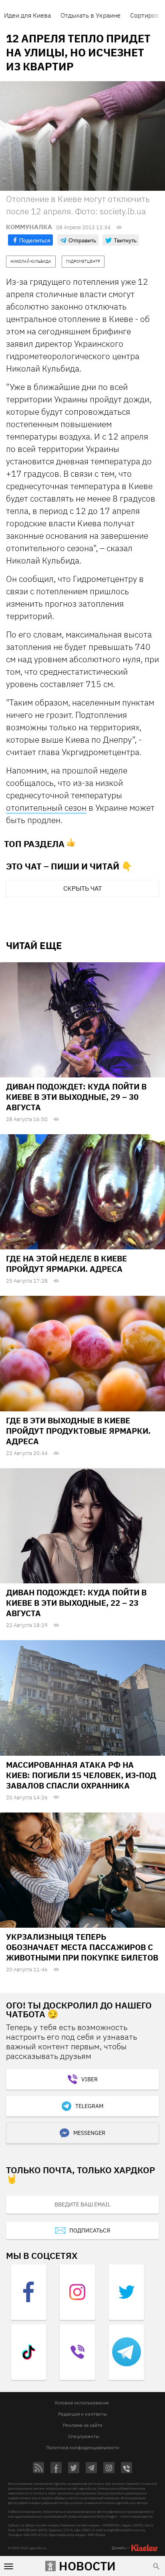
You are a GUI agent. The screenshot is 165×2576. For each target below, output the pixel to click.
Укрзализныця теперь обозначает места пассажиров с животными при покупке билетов (82, 1947)
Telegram (89, 2106)
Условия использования (81, 2403)
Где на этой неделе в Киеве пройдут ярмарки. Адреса (66, 1264)
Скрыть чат (82, 888)
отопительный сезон (46, 807)
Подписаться (90, 2230)
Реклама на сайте (83, 2425)
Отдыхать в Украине (91, 15)
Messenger (89, 2133)
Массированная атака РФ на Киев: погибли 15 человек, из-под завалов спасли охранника (81, 1775)
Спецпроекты (84, 2436)
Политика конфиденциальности (82, 2447)
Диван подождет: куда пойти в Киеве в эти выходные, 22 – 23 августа (76, 1603)
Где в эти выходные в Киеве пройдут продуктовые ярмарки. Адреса (78, 1431)
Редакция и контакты (82, 2414)
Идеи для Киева (27, 15)
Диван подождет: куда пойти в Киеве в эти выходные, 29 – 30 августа (76, 1097)
